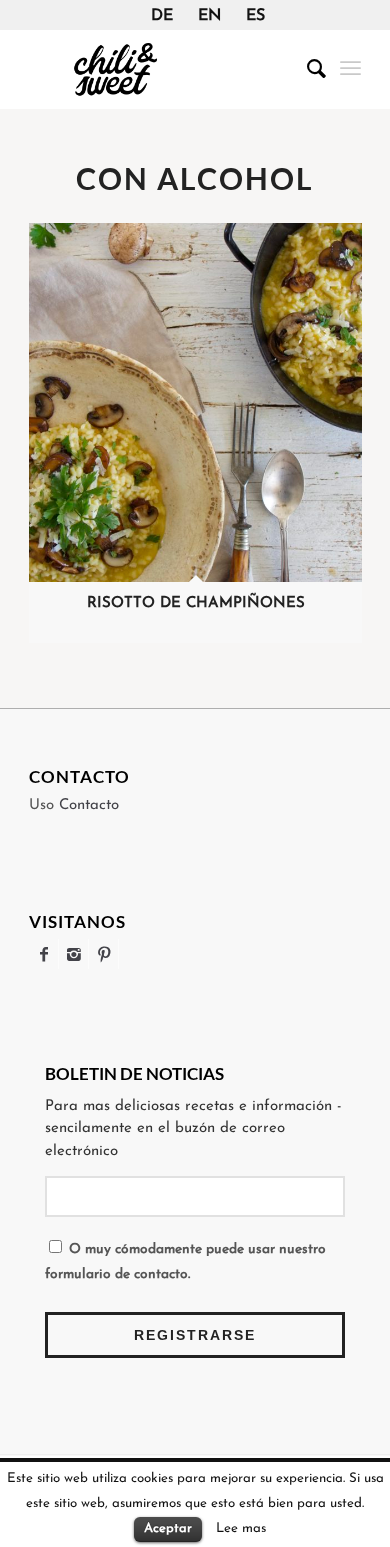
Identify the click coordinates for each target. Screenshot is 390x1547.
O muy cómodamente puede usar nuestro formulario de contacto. (185, 1262)
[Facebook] (43, 954)
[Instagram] (73, 954)
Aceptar (168, 1528)
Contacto (89, 805)
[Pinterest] (103, 954)
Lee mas (241, 1528)
